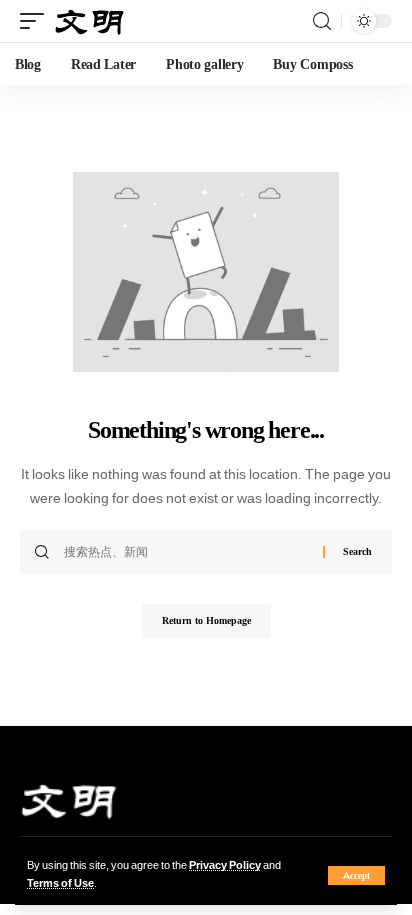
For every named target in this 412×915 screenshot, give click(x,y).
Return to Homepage (206, 620)
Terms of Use (60, 883)
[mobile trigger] (37, 21)
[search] (322, 21)
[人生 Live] (90, 21)
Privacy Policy (225, 865)
